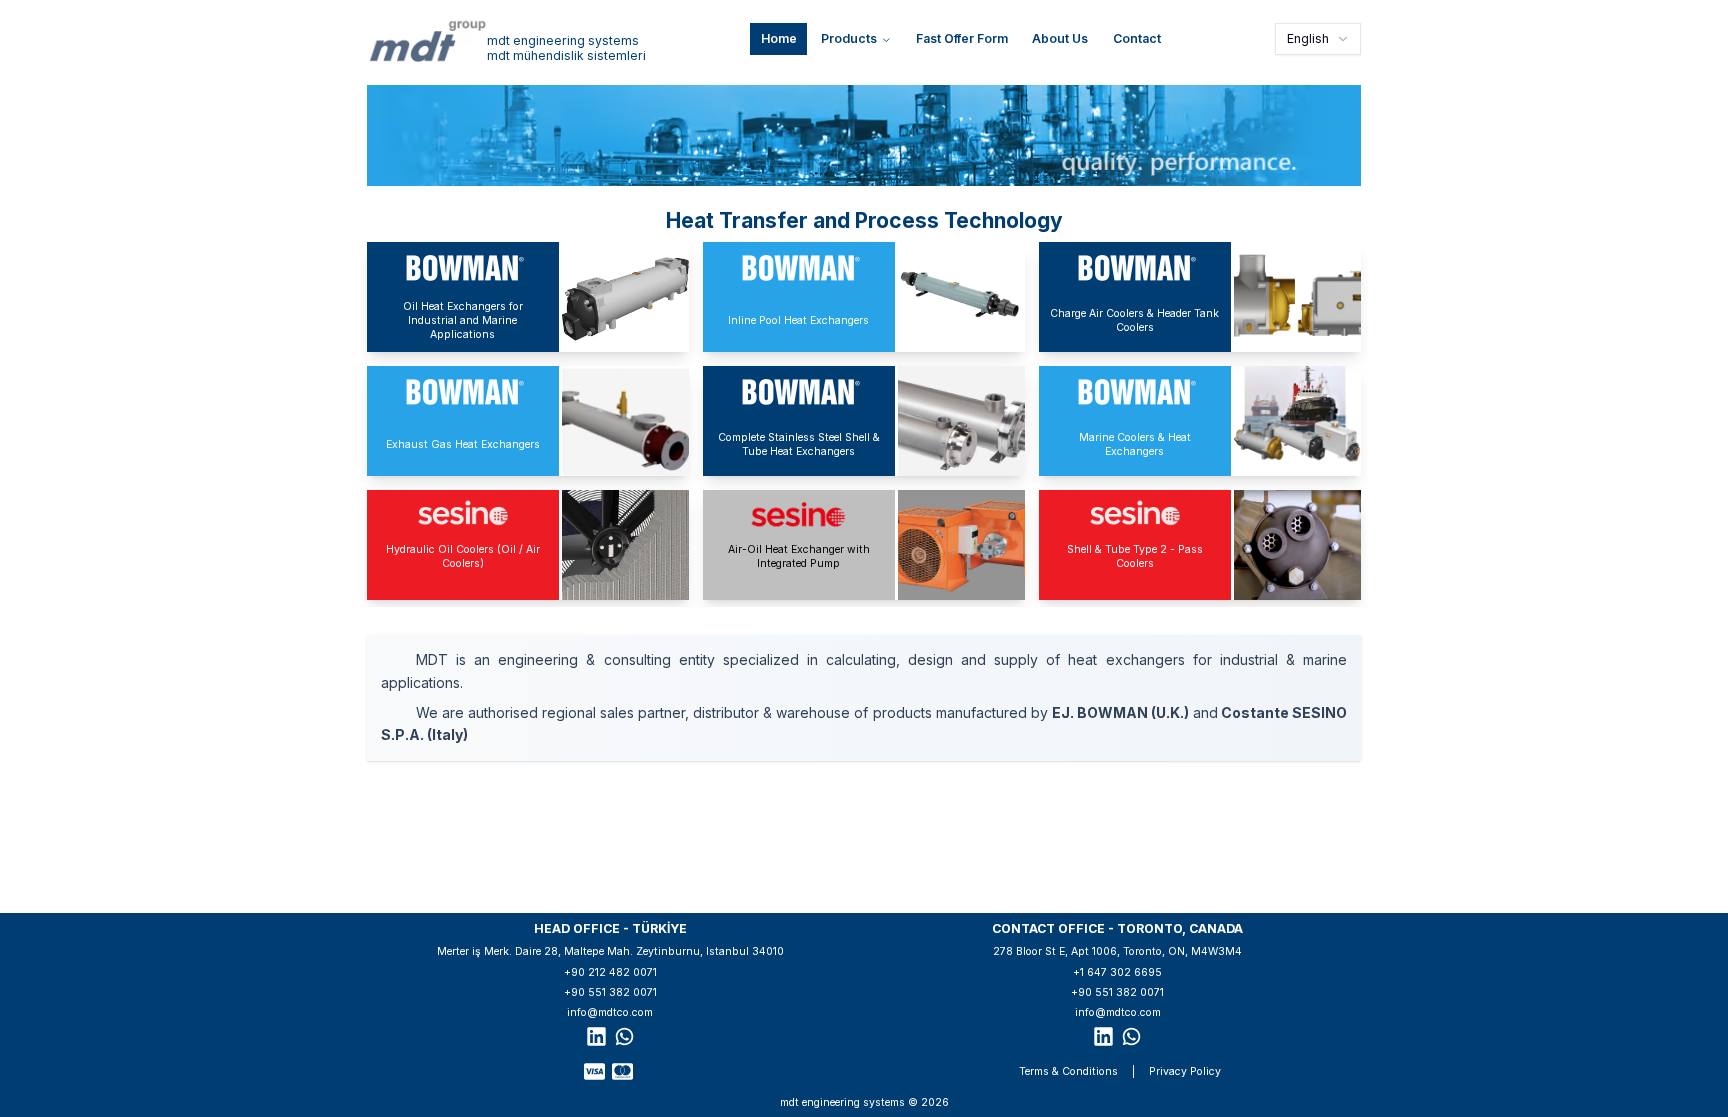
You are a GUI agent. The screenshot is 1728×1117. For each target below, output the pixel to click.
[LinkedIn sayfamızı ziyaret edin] (1103, 1036)
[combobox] (1318, 39)
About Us (1060, 38)
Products (849, 38)
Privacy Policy (1185, 1071)
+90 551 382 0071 (610, 992)
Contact (1137, 38)
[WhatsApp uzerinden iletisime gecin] (624, 1036)
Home (779, 38)
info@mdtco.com (610, 1012)
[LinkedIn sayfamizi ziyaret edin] (596, 1036)
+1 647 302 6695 (1117, 972)
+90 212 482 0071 (610, 972)
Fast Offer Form (962, 38)
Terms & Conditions (1068, 1071)
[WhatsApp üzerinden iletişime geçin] (1131, 1036)
